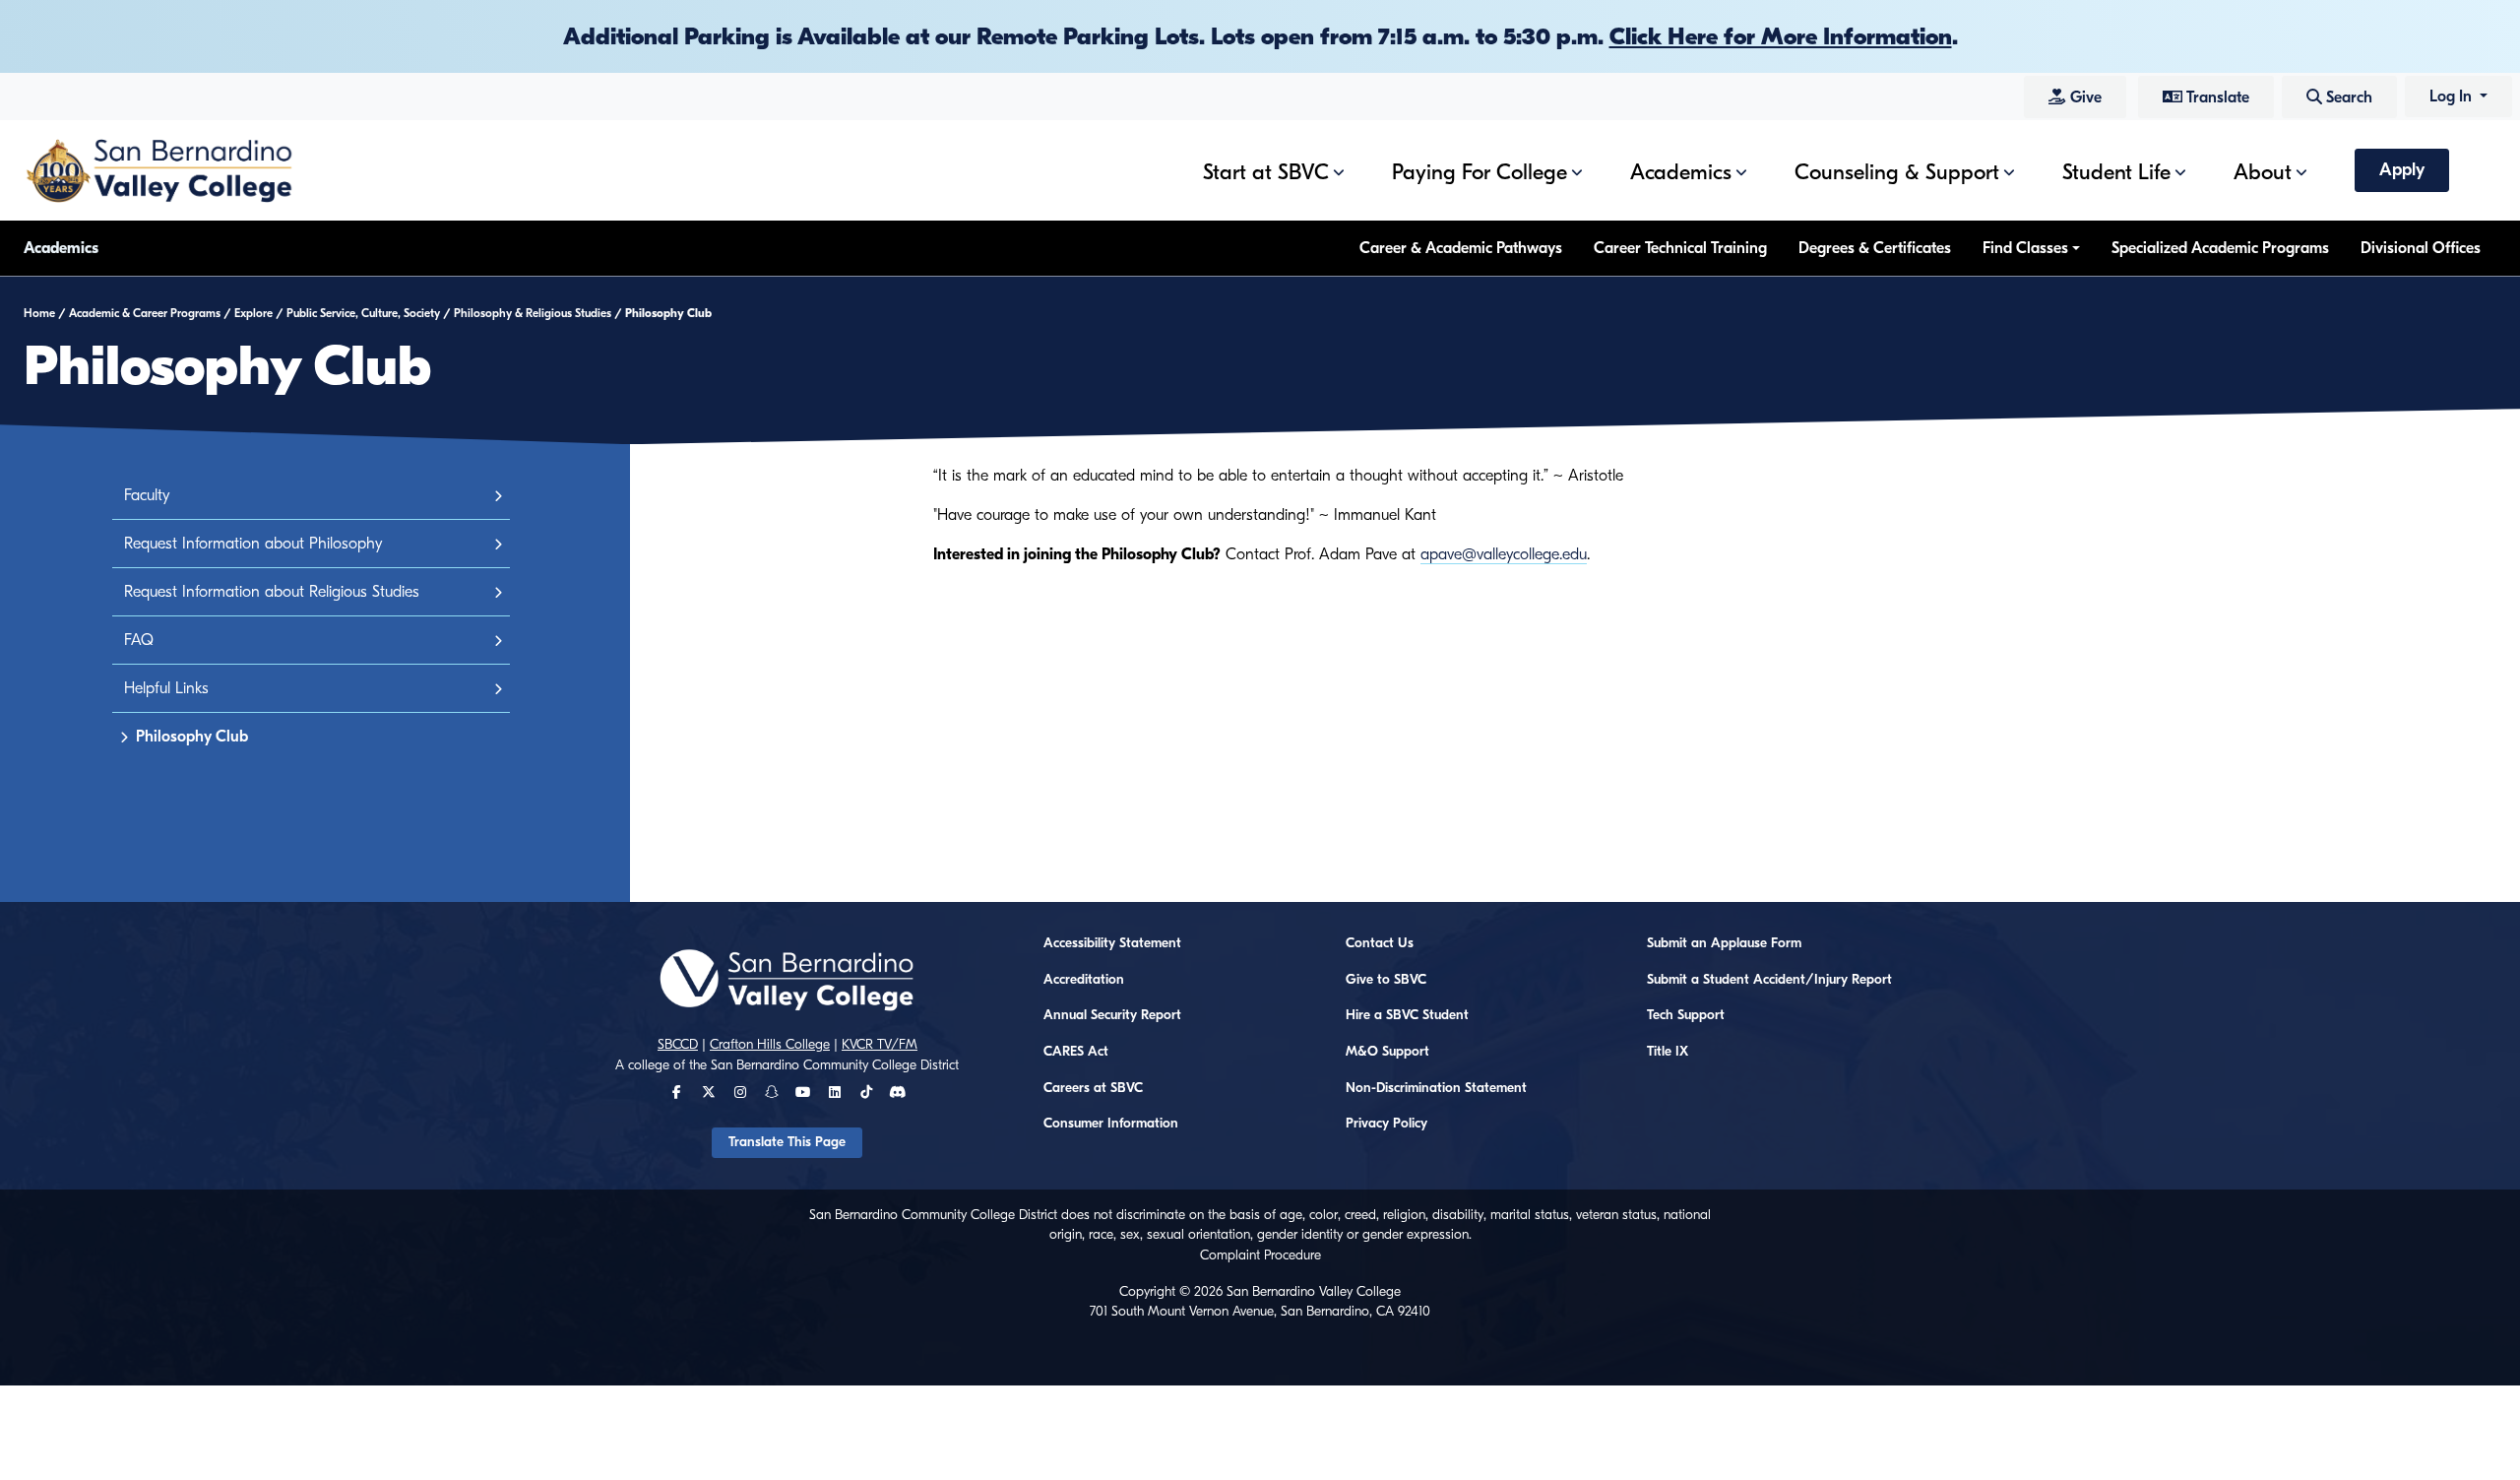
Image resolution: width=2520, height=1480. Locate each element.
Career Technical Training (1680, 248)
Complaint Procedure (1260, 1255)
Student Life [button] (2116, 172)
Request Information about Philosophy (253, 544)
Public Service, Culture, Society (363, 313)
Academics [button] (1681, 172)
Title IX (1668, 1052)
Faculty (147, 495)
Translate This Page (787, 1142)
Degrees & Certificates (1875, 248)
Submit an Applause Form (1724, 943)
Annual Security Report (1112, 1015)
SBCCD (678, 1045)
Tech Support (1686, 1015)
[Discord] (897, 1093)
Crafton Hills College (770, 1045)
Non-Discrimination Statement (1436, 1088)
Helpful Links (166, 688)
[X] (709, 1093)
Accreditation (1084, 980)
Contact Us (1380, 943)
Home (39, 313)
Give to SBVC (1386, 980)
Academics (61, 248)
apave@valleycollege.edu (1504, 554)
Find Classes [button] (2025, 248)
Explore (253, 313)
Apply (2402, 170)
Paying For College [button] (1480, 172)
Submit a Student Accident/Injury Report (1769, 980)
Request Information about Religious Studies (272, 592)
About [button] (2263, 172)
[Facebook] (677, 1093)
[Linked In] (835, 1093)
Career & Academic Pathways (1461, 248)
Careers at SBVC (1093, 1088)
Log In (2453, 97)
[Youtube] (803, 1093)
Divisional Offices (2421, 248)
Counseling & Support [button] (1897, 172)
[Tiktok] (866, 1093)
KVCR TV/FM (880, 1045)
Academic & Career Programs (145, 313)
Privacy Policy (1386, 1124)
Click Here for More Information (1781, 36)
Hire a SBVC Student (1407, 1015)
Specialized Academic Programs (2220, 248)
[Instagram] (740, 1093)
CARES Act (1076, 1052)
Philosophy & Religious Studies (533, 313)
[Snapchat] (772, 1093)
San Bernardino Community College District (835, 1065)
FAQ (139, 640)
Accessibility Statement (1112, 943)
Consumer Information (1111, 1124)
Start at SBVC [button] (1266, 172)
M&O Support (1387, 1052)
